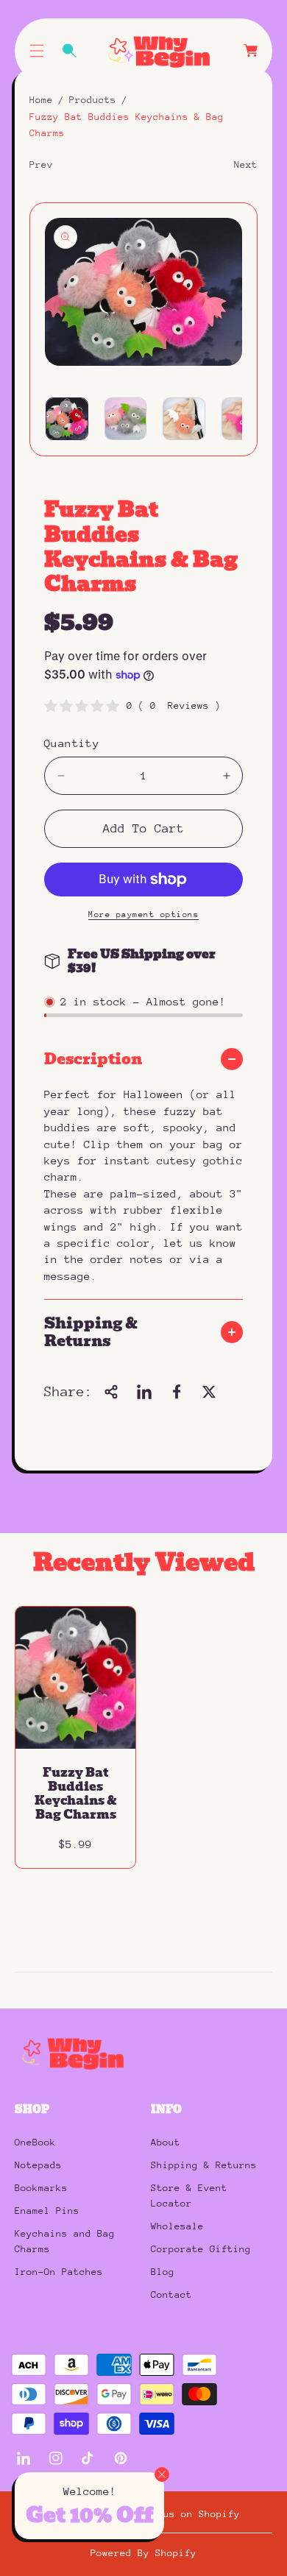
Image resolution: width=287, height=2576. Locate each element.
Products (93, 100)
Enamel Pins (47, 2211)
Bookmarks (41, 2188)
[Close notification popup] (162, 2474)
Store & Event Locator (189, 2195)
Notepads (38, 2165)
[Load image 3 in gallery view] (184, 419)
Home (41, 100)
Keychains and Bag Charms (65, 2241)
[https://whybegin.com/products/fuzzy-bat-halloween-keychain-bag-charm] (144, 1392)
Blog (163, 2272)
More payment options (143, 914)
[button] (37, 51)
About (166, 2142)
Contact (171, 2294)
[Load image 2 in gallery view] (126, 419)
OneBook (35, 2142)
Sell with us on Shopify (172, 2514)
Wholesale (177, 2226)
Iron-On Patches (59, 2272)
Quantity (72, 743)
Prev (41, 164)
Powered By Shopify (143, 2553)
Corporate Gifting (201, 2249)
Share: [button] (68, 1391)
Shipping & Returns (204, 2165)
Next (246, 164)
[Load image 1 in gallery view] (67, 419)
